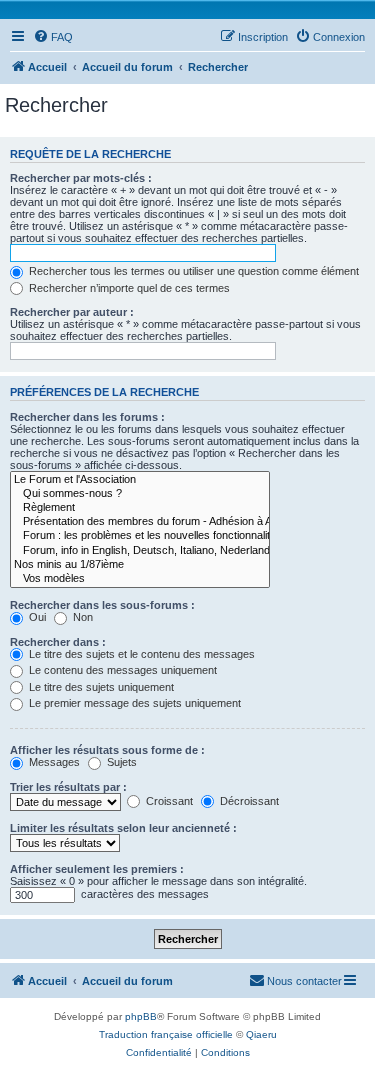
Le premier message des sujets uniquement (133, 703)
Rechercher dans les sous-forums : (102, 605)
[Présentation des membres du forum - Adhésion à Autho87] (140, 522)
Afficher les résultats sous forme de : (107, 750)
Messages (53, 762)
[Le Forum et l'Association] (140, 480)
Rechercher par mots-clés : (81, 178)
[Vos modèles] (140, 579)
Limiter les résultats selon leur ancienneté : (123, 828)
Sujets (120, 762)
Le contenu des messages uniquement (121, 670)
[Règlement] (140, 508)
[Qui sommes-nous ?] (140, 494)
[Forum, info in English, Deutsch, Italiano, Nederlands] (140, 551)
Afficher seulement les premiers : (97, 869)
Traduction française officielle (166, 1034)
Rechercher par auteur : (72, 312)
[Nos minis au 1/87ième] (140, 565)
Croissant (168, 801)
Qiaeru (261, 1034)
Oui (36, 617)
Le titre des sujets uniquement (100, 687)
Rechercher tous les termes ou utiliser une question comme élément (192, 271)
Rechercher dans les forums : (87, 417)
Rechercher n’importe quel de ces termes (128, 288)
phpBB (141, 1016)
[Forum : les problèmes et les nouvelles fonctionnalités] (140, 536)
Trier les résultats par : (68, 787)
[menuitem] (53, 37)
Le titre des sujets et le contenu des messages (140, 654)
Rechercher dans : (58, 642)
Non (81, 617)
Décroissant (248, 801)
